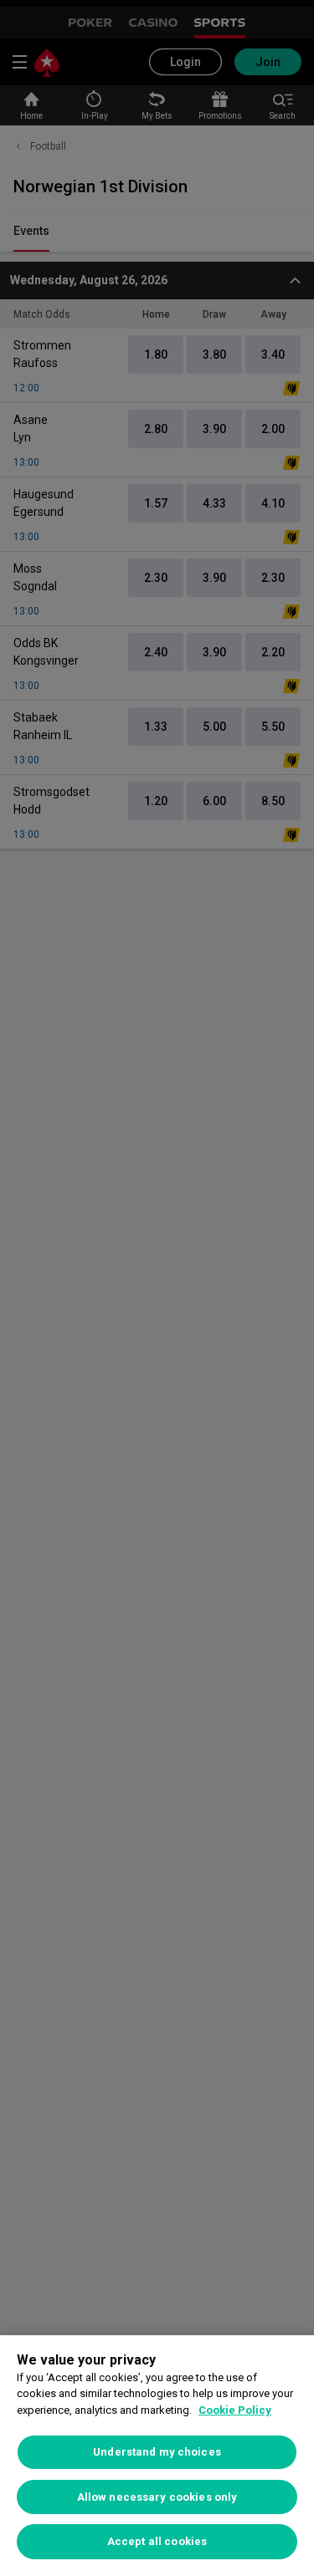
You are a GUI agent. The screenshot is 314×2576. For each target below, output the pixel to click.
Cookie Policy (235, 2410)
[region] (157, 2456)
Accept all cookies (157, 2541)
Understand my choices (157, 2452)
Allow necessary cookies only (157, 2497)
